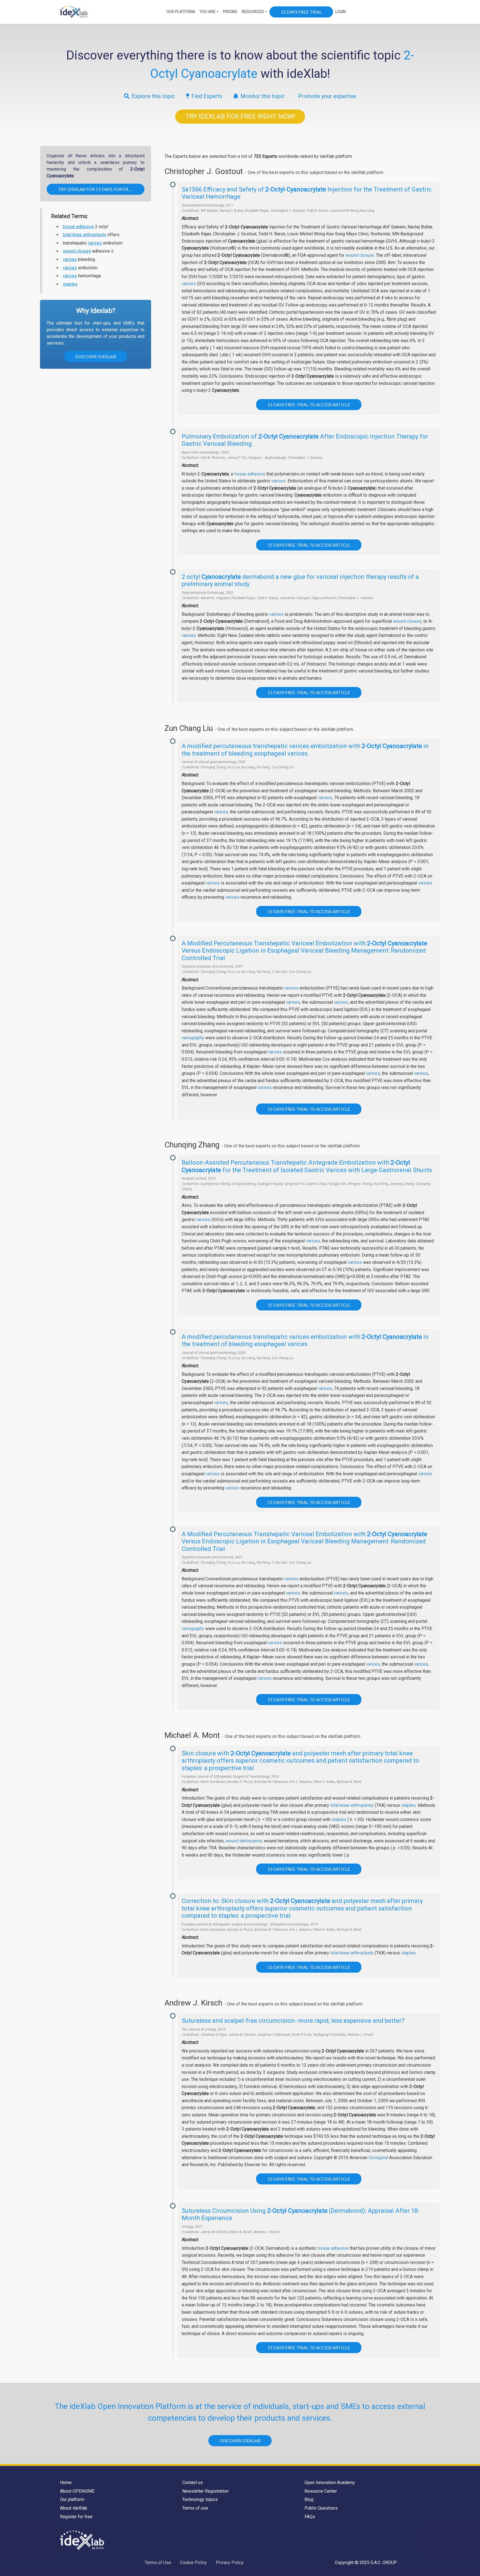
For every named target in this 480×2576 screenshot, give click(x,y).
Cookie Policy (193, 2563)
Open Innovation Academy (330, 2482)
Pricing (230, 12)
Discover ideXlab (95, 357)
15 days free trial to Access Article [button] (309, 405)
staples (70, 284)
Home (66, 2482)
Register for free (76, 2517)
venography (193, 1038)
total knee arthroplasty (84, 235)
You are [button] (207, 12)
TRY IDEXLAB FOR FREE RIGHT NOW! (240, 116)
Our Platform (181, 12)
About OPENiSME (77, 2491)
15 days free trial (301, 12)
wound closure (77, 251)
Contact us (192, 2482)
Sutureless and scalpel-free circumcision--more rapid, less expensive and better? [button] (293, 2021)
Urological (378, 2158)
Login (341, 12)
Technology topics (200, 2499)
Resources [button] (253, 12)
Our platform (72, 2499)
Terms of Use (158, 2563)
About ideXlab (74, 2508)
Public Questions (321, 2508)
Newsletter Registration (205, 2491)
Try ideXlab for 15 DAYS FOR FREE (96, 189)
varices (95, 243)
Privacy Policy (230, 2563)
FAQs (310, 2517)
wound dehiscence (244, 1841)
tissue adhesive (78, 227)
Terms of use (195, 2508)
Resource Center (321, 2491)
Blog (309, 2499)
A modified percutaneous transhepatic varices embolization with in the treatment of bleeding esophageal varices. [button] (305, 750)
